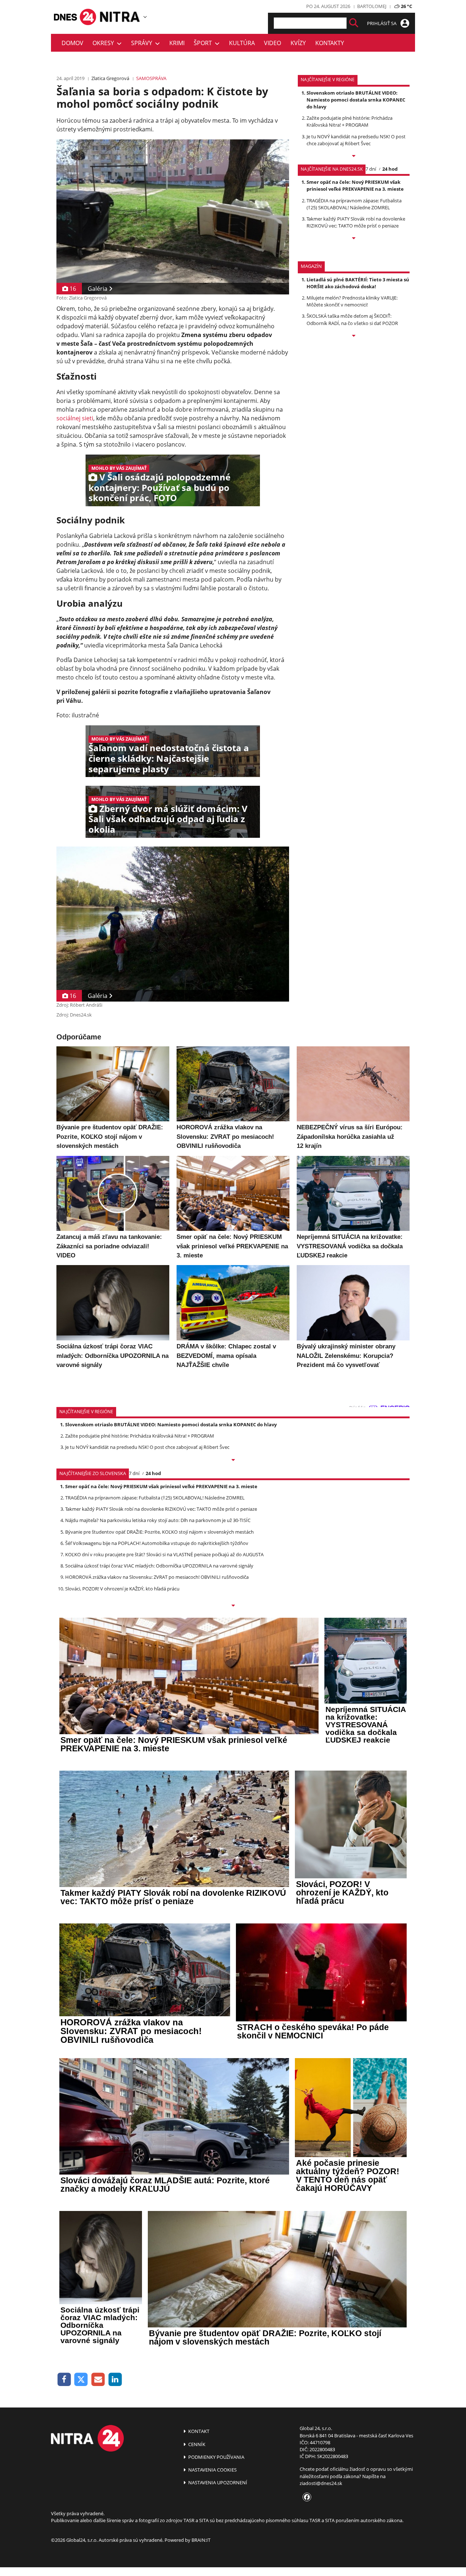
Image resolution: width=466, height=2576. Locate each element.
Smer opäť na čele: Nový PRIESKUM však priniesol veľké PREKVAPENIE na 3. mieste (355, 185)
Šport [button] (204, 43)
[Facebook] (64, 2380)
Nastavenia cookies (212, 2470)
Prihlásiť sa (382, 23)
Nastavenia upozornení (217, 2482)
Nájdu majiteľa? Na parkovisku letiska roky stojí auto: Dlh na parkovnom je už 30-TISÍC (158, 1520)
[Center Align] (354, 23)
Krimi (177, 43)
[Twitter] (81, 2380)
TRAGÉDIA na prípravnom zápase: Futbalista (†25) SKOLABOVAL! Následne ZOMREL (354, 204)
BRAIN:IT (201, 2540)
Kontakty (330, 43)
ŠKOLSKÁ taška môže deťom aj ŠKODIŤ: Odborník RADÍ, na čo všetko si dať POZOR (352, 319)
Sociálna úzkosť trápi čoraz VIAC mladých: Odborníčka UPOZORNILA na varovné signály (159, 1566)
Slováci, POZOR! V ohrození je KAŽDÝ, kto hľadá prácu (122, 1589)
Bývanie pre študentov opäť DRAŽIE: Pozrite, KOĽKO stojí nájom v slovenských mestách (159, 1532)
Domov (72, 43)
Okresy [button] (105, 43)
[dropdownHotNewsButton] (354, 336)
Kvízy (298, 43)
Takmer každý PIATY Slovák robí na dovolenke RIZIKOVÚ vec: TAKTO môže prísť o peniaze (356, 222)
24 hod (390, 169)
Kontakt (198, 2431)
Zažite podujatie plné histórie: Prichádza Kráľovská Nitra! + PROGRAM (349, 121)
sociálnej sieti (75, 418)
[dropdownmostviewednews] (354, 156)
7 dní (371, 169)
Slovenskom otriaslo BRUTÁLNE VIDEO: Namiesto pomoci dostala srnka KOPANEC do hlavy (356, 100)
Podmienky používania (216, 2457)
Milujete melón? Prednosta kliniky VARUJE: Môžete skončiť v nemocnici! (352, 301)
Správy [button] (143, 43)
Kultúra (242, 43)
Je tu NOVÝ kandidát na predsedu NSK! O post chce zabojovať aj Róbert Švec (356, 140)
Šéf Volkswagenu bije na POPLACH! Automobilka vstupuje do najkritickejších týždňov (157, 1543)
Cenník (196, 2444)
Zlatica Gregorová (110, 78)
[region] (145, 17)
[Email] (98, 2380)
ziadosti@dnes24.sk (321, 2483)
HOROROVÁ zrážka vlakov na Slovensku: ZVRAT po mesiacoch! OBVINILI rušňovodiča (157, 1577)
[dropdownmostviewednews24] (354, 239)
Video (273, 43)
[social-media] (305, 2497)
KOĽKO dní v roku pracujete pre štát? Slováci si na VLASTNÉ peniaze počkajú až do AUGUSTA (164, 1554)
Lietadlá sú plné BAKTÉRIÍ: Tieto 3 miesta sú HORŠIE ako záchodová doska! (358, 283)
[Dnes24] (120, 17)
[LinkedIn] (115, 2380)
